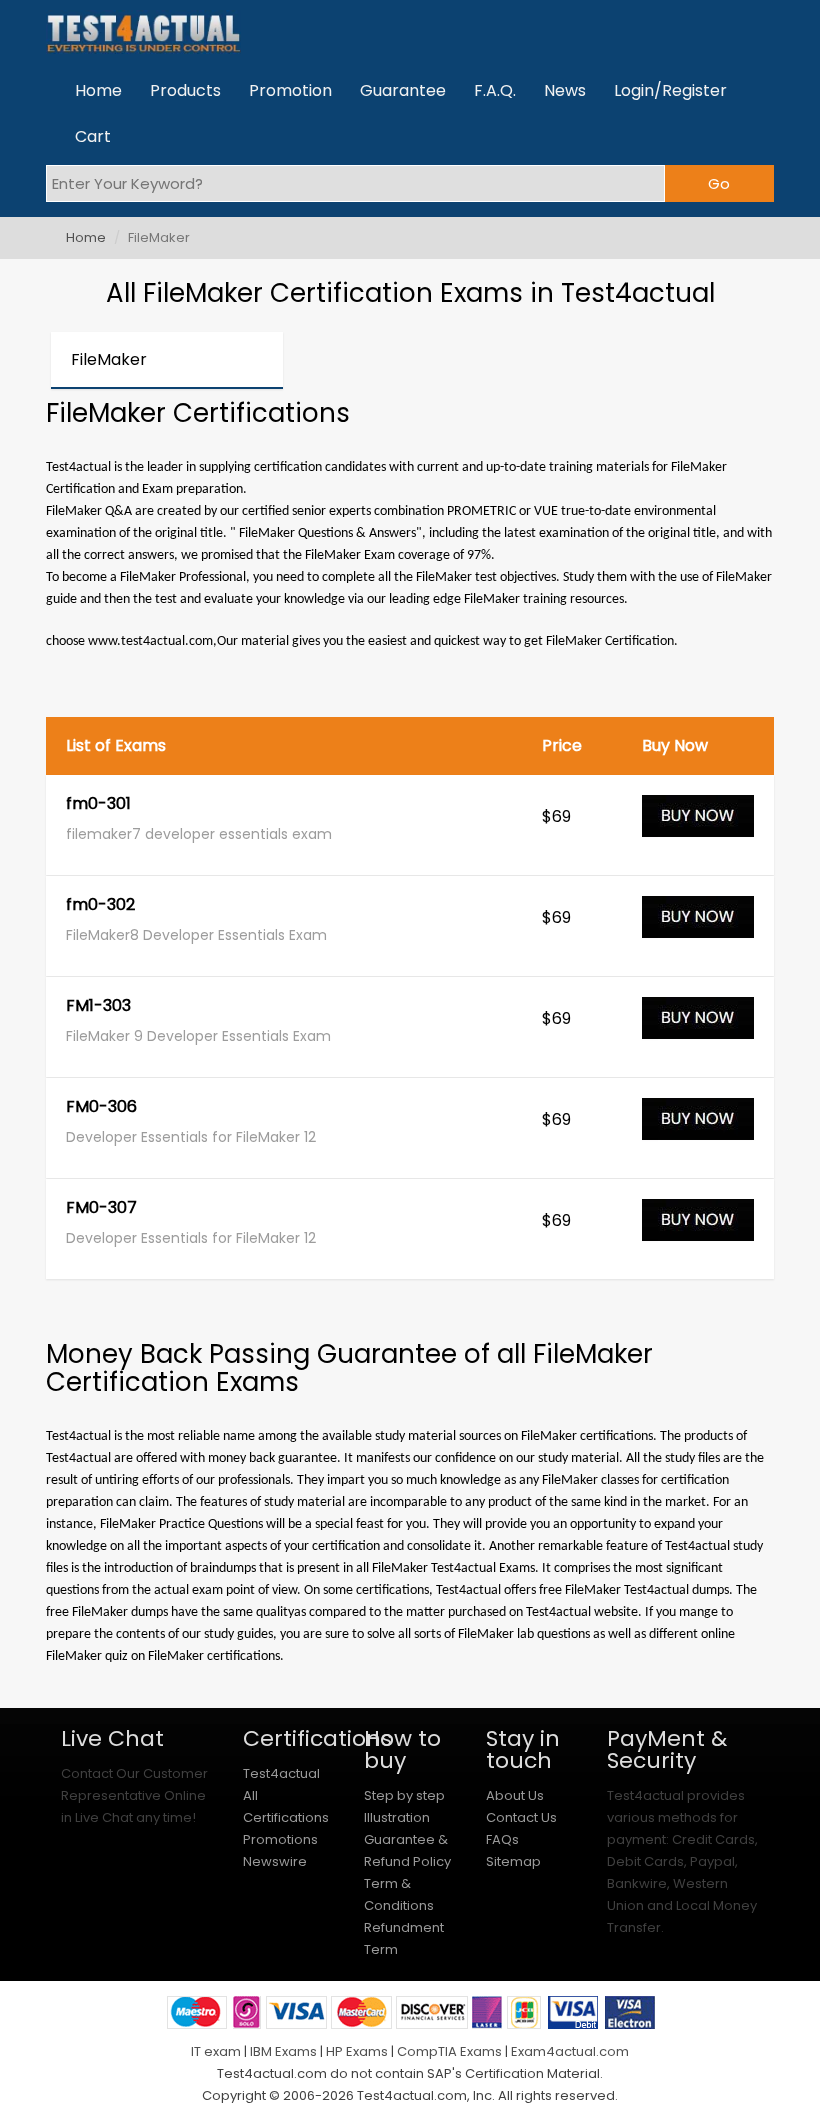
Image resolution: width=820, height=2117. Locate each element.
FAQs (502, 1839)
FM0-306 (101, 1108)
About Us (515, 1795)
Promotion (290, 90)
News (565, 90)
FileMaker (109, 359)
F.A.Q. (495, 90)
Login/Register (670, 90)
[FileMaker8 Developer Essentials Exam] (698, 926)
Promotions (280, 1839)
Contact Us (521, 1817)
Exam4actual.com (570, 2051)
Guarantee (403, 90)
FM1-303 (98, 1007)
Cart (93, 136)
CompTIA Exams (449, 2051)
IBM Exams (283, 2051)
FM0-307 (101, 1209)
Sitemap (513, 1861)
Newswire (275, 1861)
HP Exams (357, 2051)
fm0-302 (100, 906)
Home (98, 90)
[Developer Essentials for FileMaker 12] (698, 1128)
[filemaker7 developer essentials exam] (698, 825)
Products (185, 90)
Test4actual (281, 1773)
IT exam (216, 2051)
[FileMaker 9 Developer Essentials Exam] (698, 1027)
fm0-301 (98, 805)
